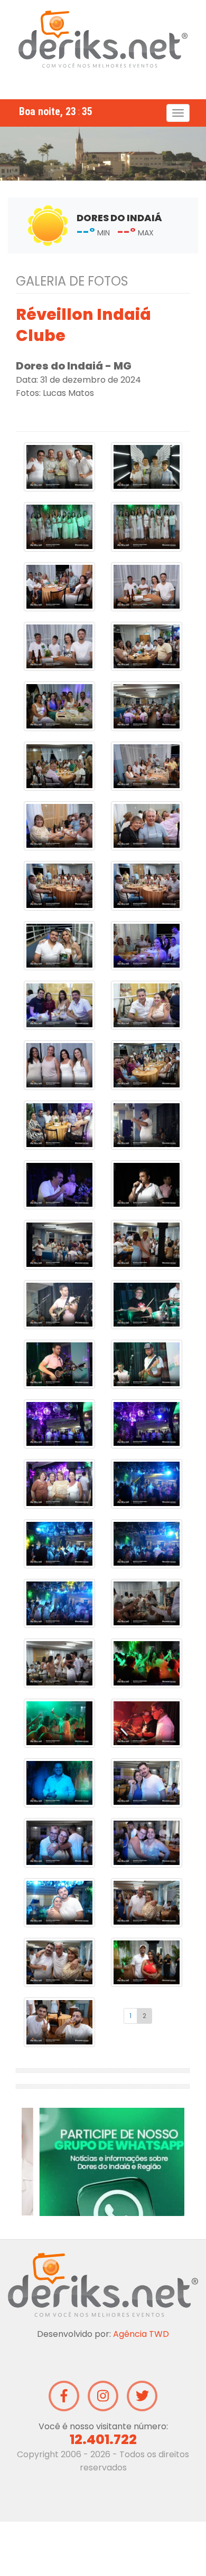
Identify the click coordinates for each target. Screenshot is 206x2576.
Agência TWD (141, 2388)
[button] (29, 2169)
